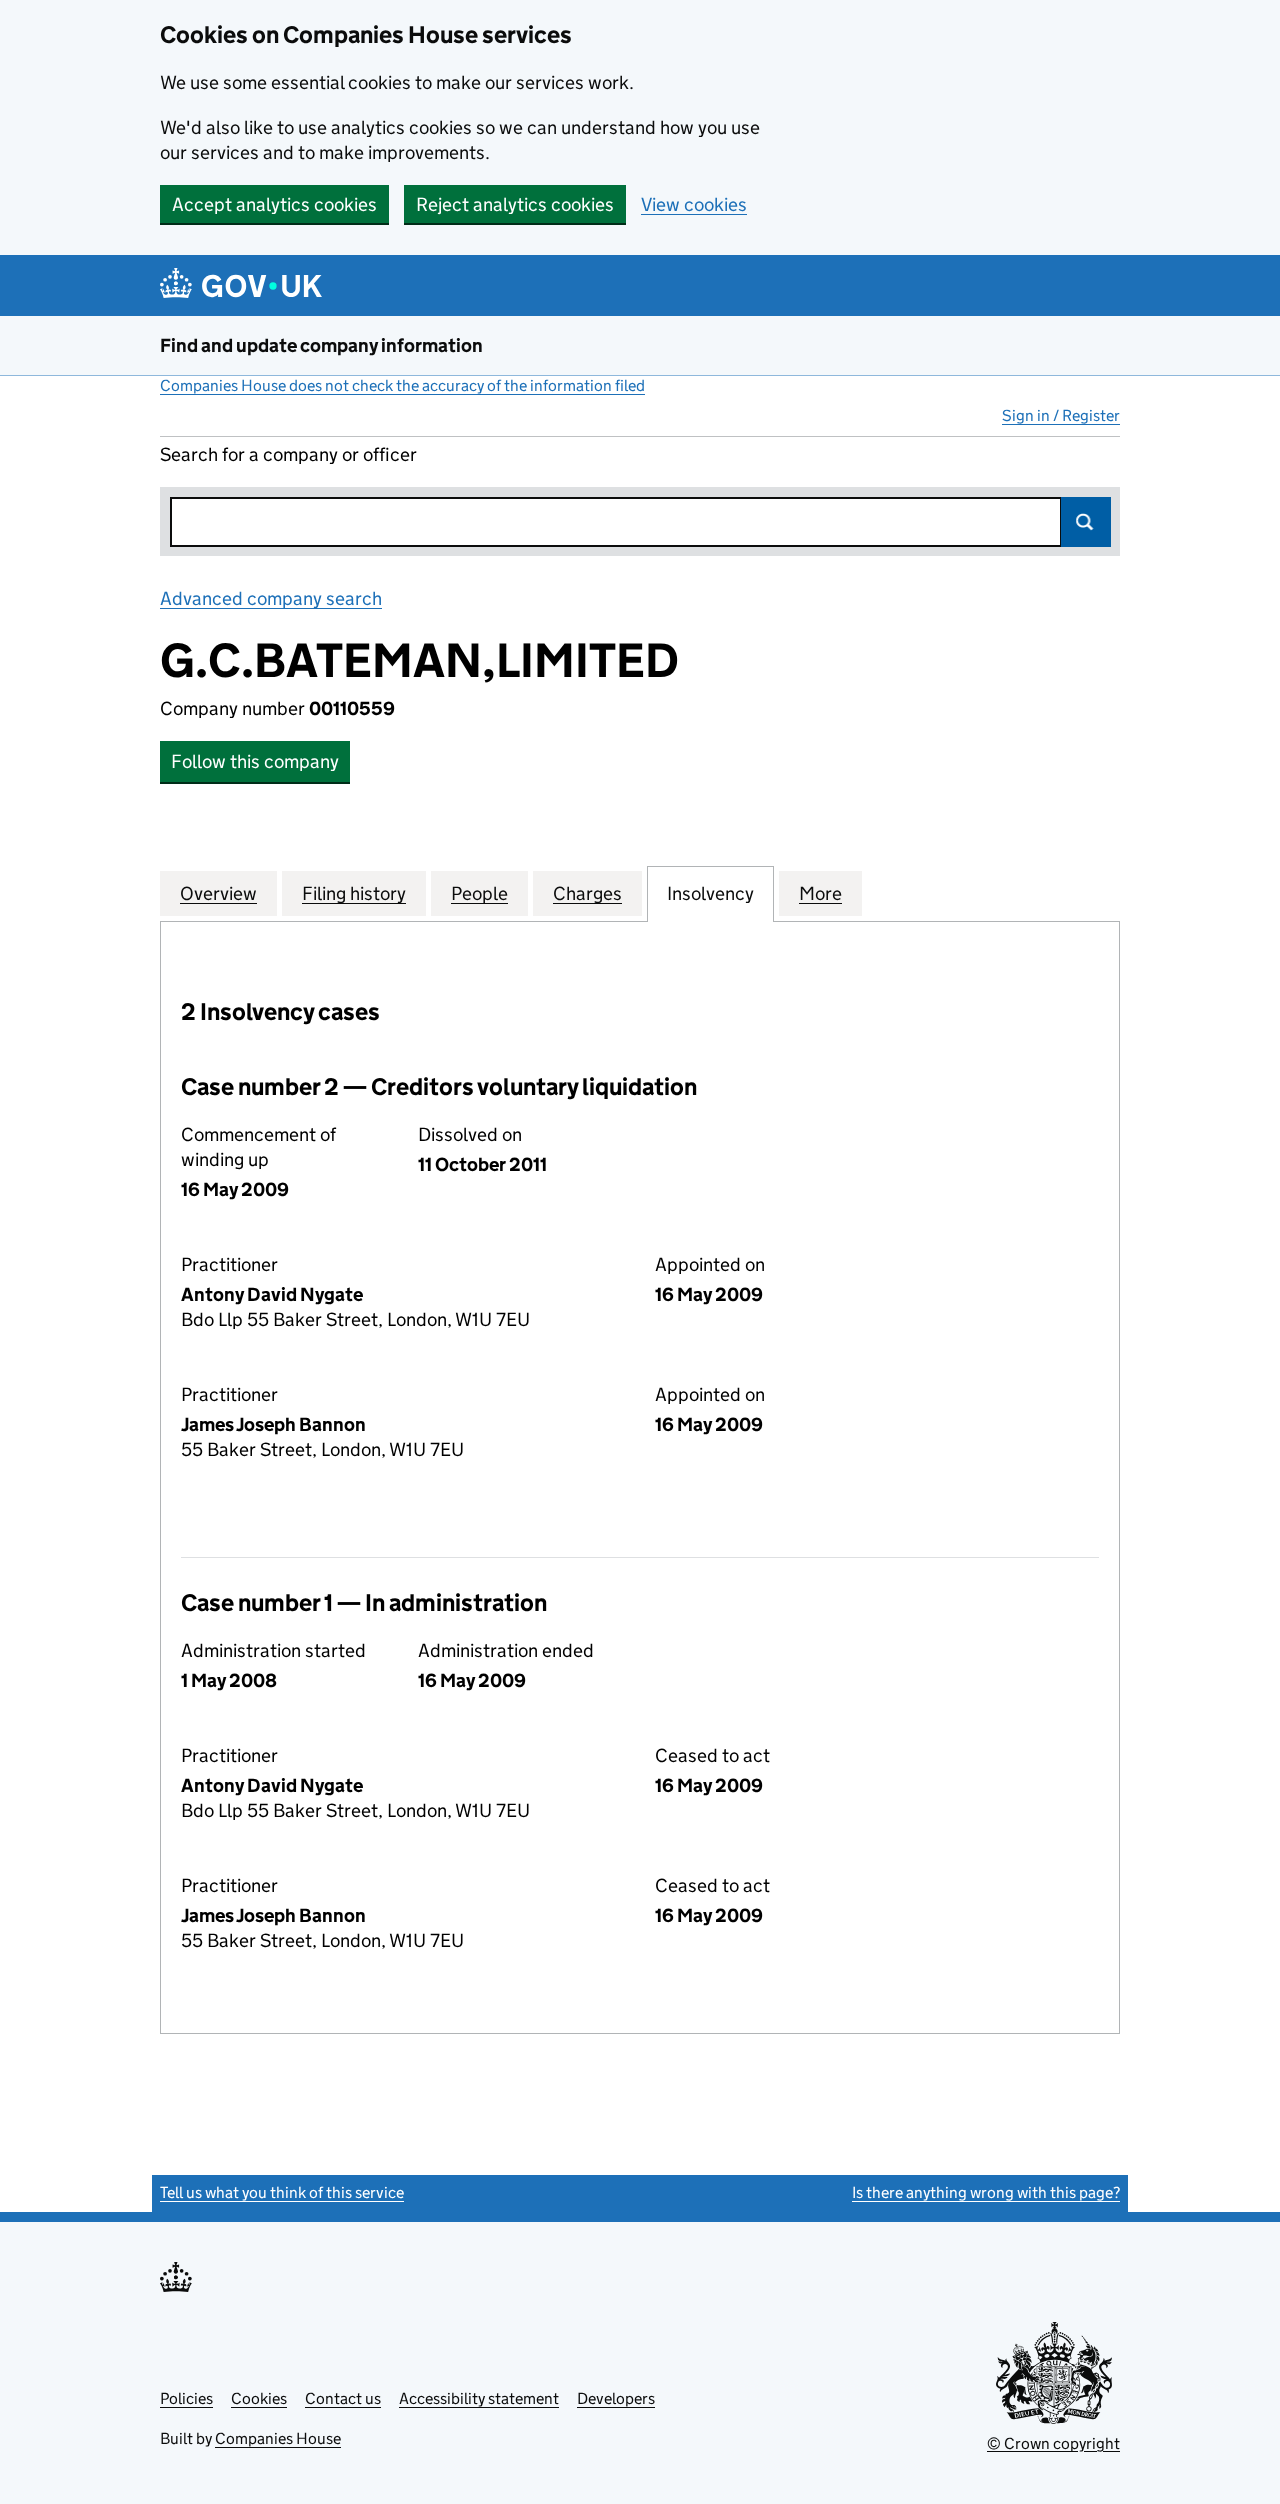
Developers (616, 2398)
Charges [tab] (587, 893)
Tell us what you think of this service (282, 2192)
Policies (186, 2398)
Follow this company (255, 761)
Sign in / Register (1061, 415)
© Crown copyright (1053, 2443)
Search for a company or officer (288, 454)
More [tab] (820, 893)
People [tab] (479, 893)
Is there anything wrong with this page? (986, 2192)
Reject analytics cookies (515, 204)
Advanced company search (271, 598)
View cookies (694, 204)
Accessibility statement (479, 2398)
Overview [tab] (218, 893)
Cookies (259, 2398)
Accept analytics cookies (274, 204)
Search (1086, 522)
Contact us (343, 2398)
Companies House (278, 2438)
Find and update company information (321, 345)
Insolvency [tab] (710, 893)
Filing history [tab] (354, 893)
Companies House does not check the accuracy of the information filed (402, 385)
